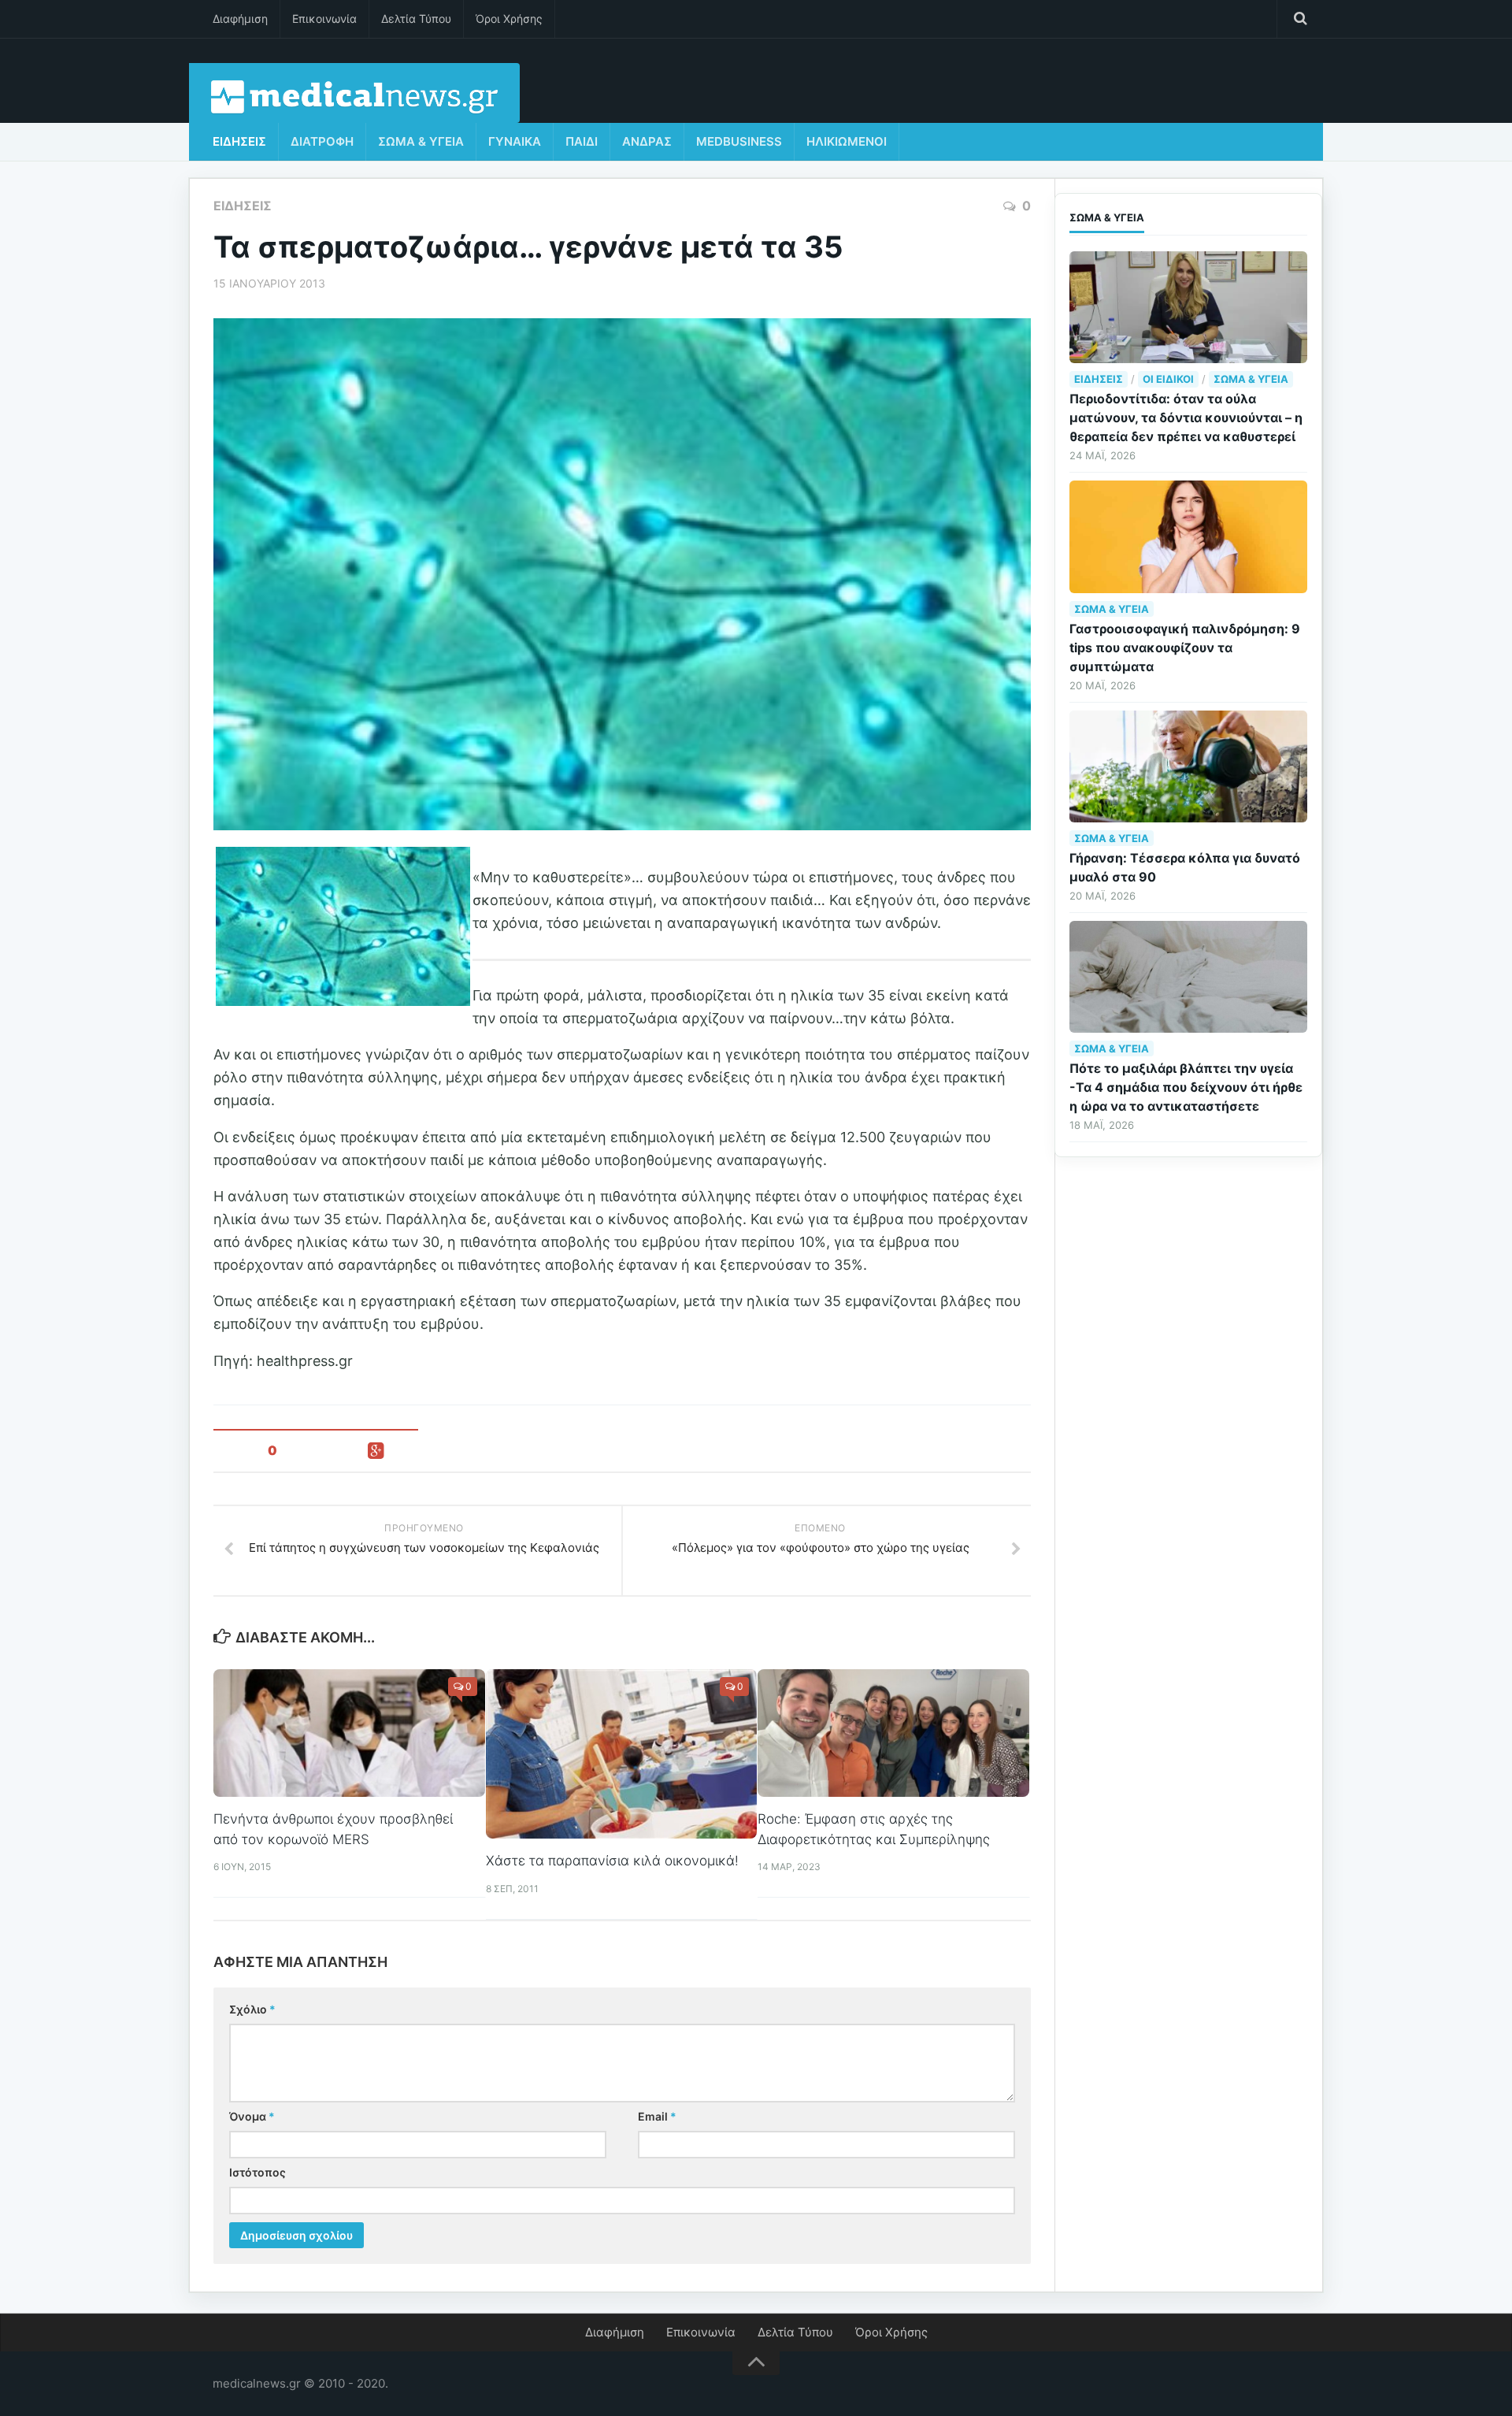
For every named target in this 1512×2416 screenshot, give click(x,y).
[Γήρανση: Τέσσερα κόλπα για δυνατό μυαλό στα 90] (1188, 766)
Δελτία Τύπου (416, 19)
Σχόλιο (252, 2009)
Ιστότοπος (258, 2172)
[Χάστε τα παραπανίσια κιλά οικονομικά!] (622, 1754)
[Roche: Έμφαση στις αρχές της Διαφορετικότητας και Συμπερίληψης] (893, 1733)
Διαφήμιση (240, 19)
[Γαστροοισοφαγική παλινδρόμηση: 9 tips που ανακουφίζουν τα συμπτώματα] (1188, 536)
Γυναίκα (515, 141)
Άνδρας (647, 141)
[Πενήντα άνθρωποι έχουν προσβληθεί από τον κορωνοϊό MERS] (349, 1733)
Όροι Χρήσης (509, 19)
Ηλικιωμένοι (847, 141)
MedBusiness (739, 141)
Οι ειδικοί (1168, 379)
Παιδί (582, 141)
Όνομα (252, 2116)
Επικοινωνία (324, 19)
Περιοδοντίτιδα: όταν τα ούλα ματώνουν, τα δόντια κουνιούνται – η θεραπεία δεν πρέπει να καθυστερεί (1186, 418)
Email (657, 2116)
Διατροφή (322, 141)
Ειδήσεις (239, 141)
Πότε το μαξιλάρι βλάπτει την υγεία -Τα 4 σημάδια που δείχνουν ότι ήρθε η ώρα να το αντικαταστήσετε (1186, 1087)
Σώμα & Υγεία (421, 141)
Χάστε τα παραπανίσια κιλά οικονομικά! (612, 1861)
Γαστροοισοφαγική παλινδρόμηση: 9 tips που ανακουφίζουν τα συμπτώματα (1185, 648)
